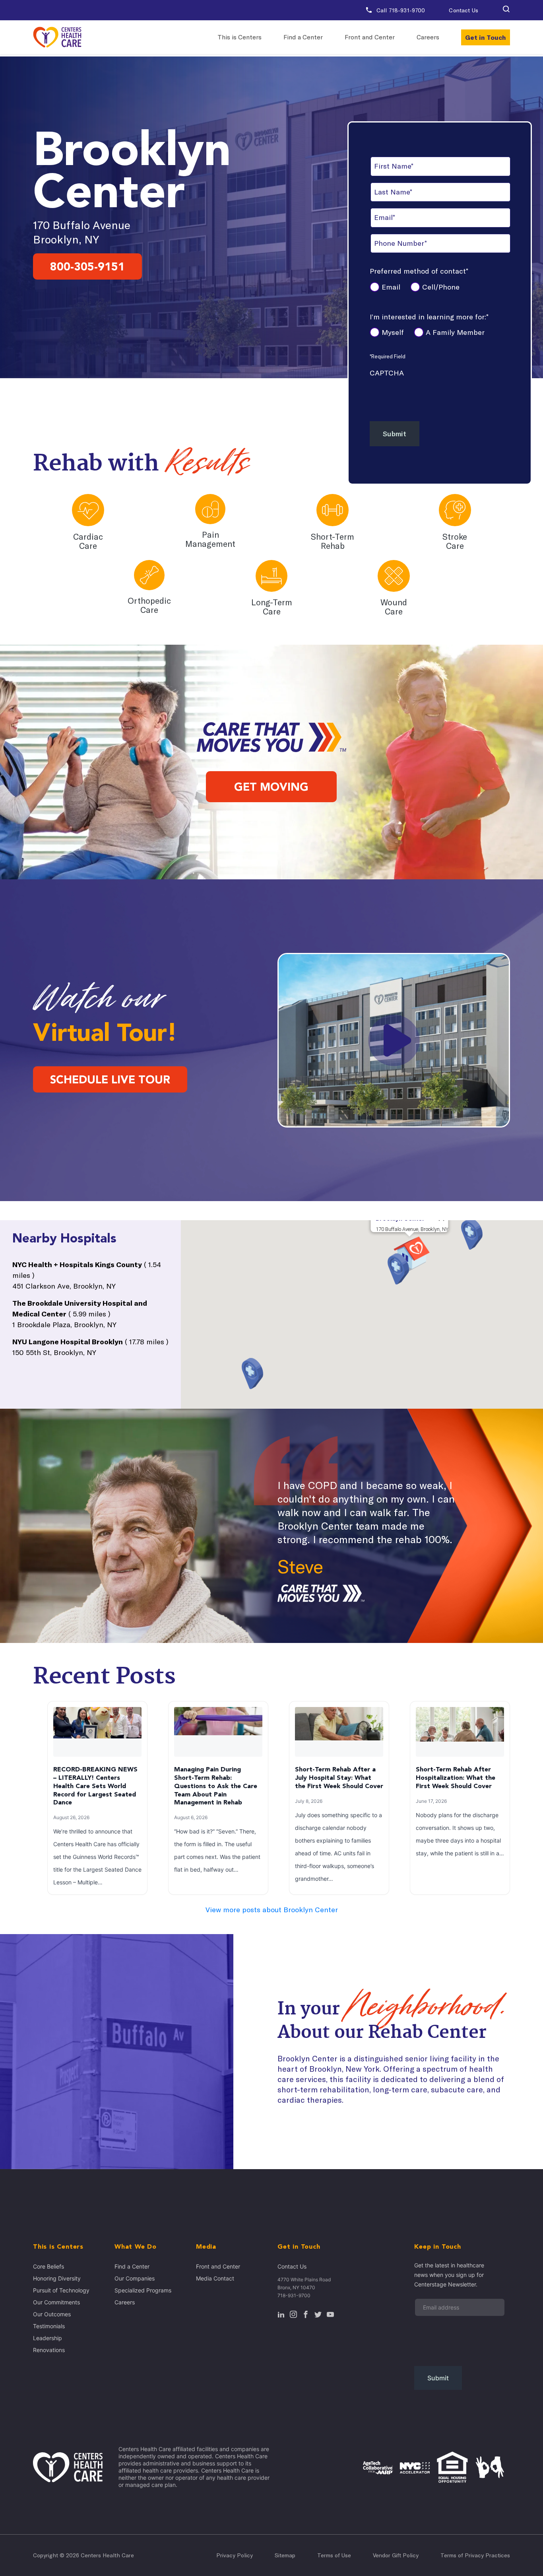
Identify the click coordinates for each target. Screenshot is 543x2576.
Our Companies (135, 2278)
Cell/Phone (441, 287)
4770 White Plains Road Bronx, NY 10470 (304, 2283)
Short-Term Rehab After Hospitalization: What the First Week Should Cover (456, 1778)
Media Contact (215, 2278)
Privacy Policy (235, 2555)
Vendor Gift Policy (396, 2555)
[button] (506, 10)
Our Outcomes (52, 2314)
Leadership (48, 2338)
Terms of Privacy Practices (475, 2555)
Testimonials (49, 2326)
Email (391, 287)
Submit (395, 434)
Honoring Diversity (57, 2278)
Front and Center (370, 37)
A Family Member (455, 332)
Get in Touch (486, 37)
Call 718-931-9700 (400, 10)
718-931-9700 (294, 2295)
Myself (393, 332)
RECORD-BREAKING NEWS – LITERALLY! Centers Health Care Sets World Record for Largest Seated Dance (95, 1786)
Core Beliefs (48, 2266)
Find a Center (303, 37)
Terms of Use (334, 2555)
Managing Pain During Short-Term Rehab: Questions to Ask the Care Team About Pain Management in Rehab (216, 1786)
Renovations (49, 2350)
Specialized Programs (143, 2290)
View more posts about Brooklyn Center (272, 1910)
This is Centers (240, 37)
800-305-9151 (87, 266)
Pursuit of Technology (61, 2290)
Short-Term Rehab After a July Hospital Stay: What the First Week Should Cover (339, 1778)
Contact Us (463, 10)
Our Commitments (56, 2302)
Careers (428, 37)
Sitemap (285, 2555)
